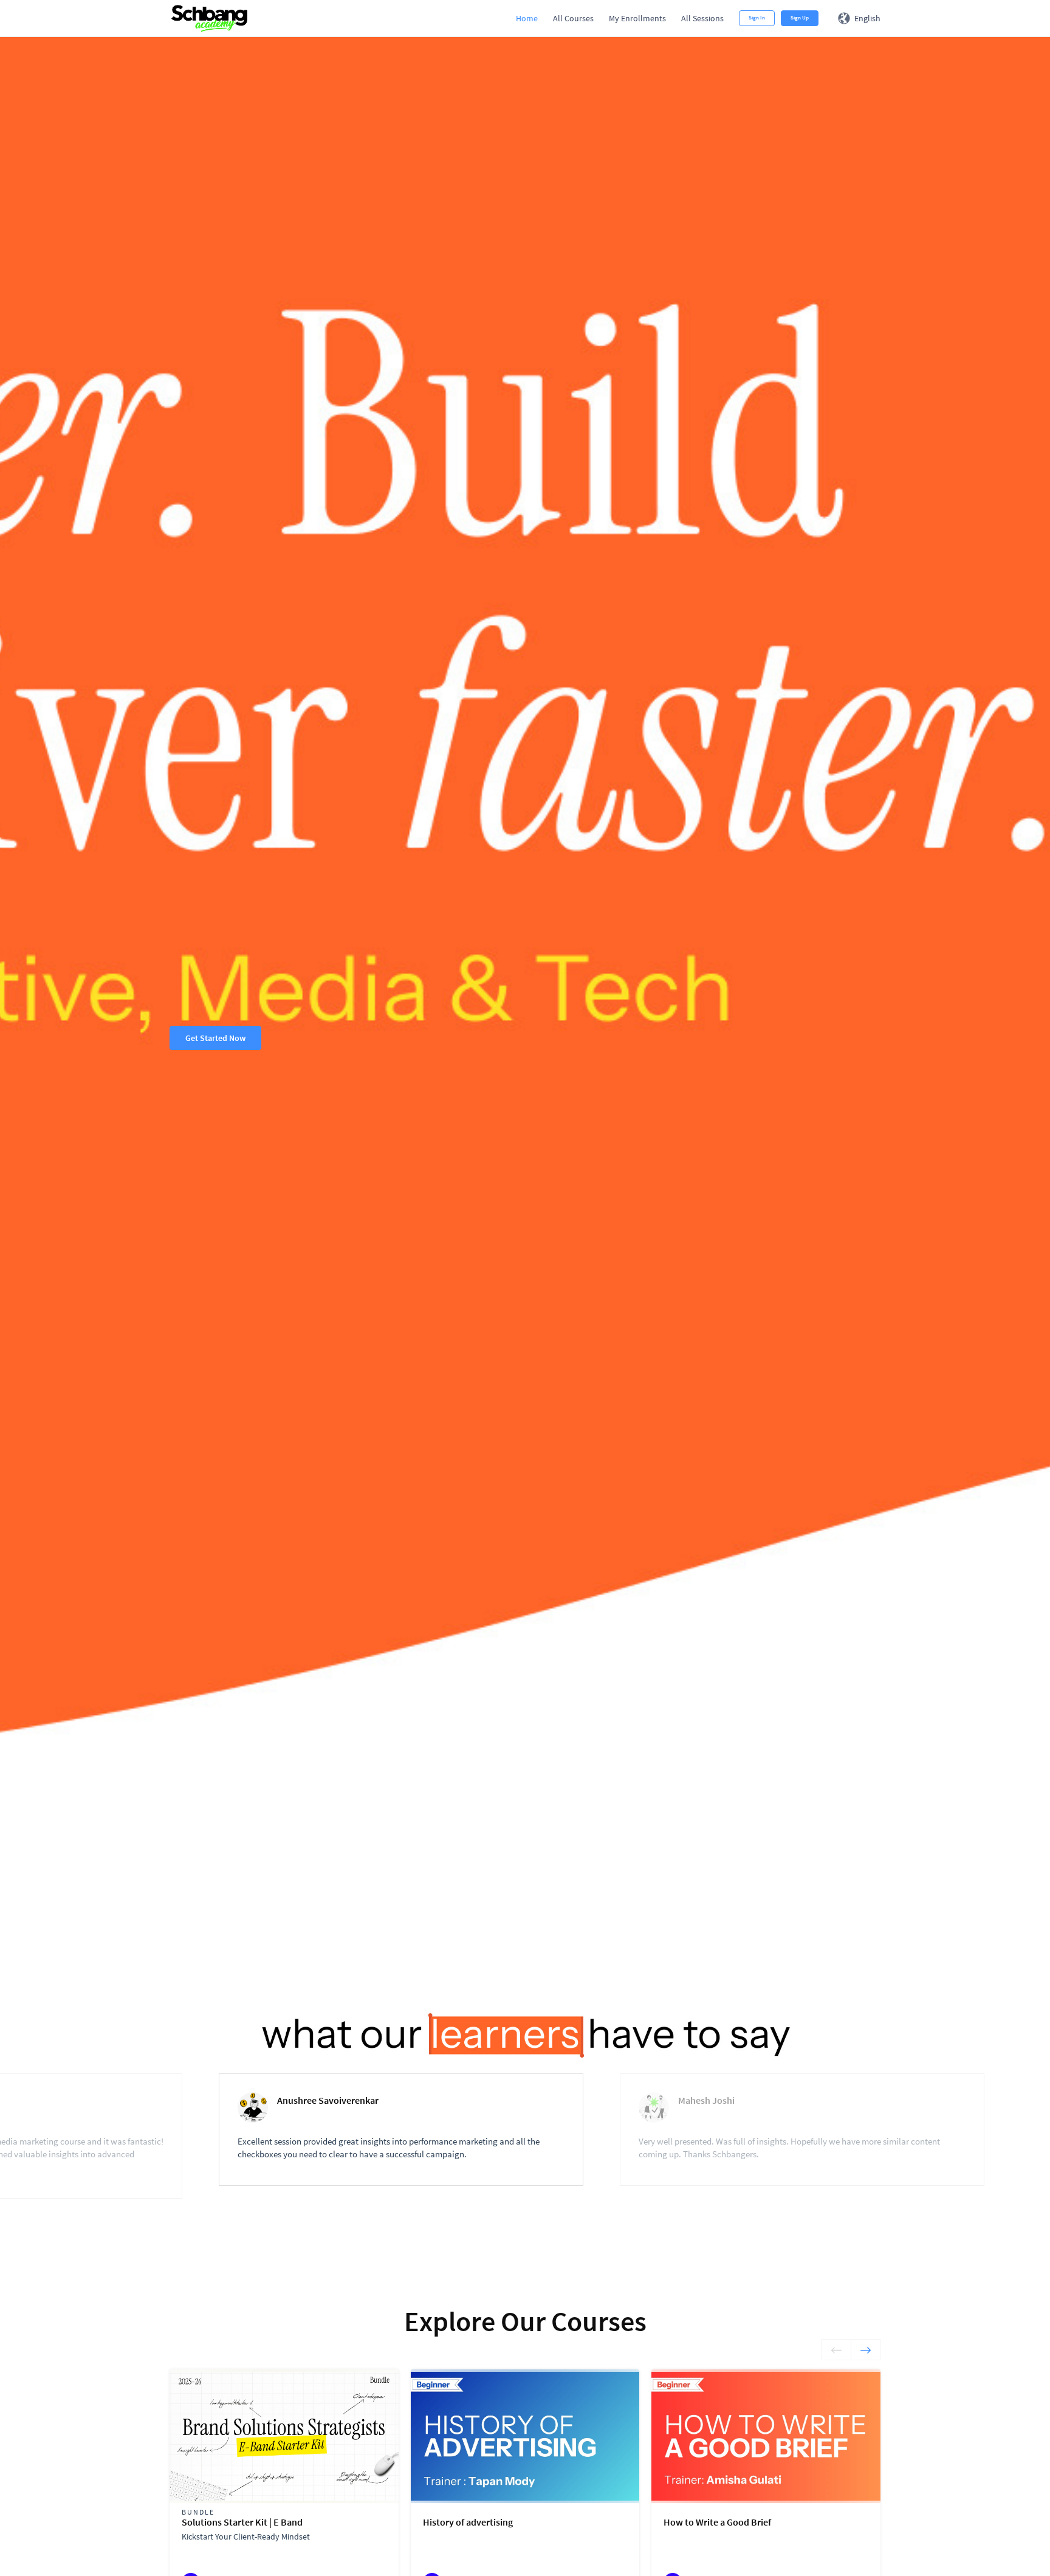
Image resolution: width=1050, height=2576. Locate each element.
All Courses (573, 18)
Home (527, 18)
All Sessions (702, 18)
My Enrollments (637, 18)
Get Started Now (215, 1038)
